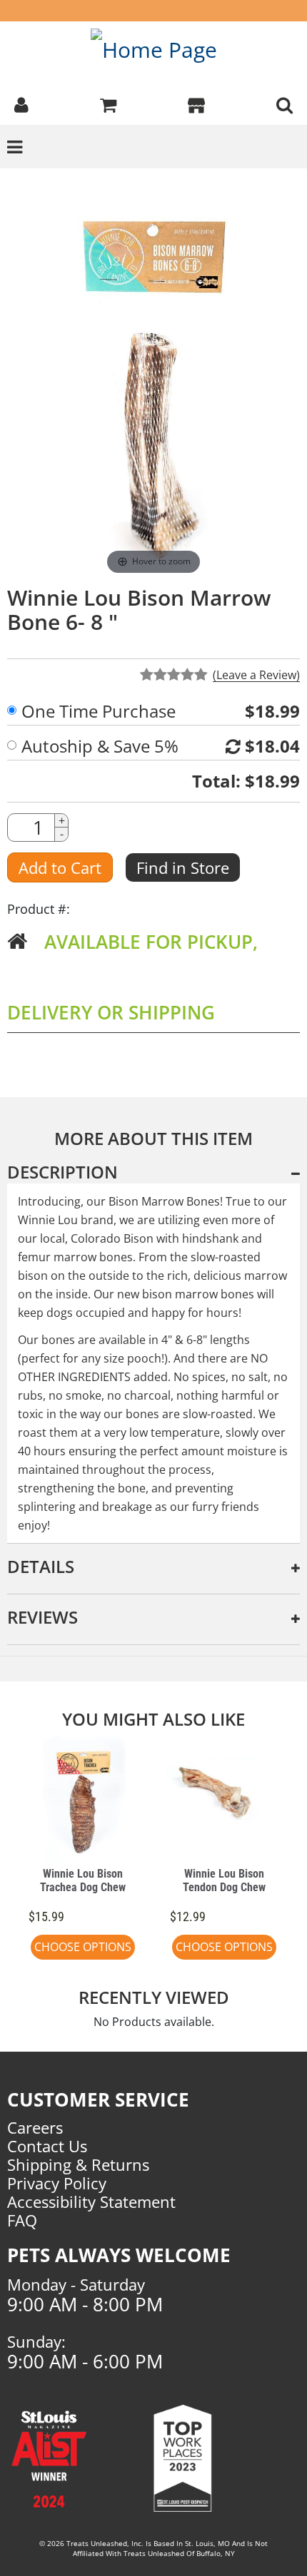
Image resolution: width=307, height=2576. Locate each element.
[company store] (196, 103)
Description (62, 1172)
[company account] (21, 103)
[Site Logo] (154, 49)
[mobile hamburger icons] (285, 103)
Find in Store (183, 867)
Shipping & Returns (78, 2164)
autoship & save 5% (100, 746)
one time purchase (99, 711)
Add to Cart (60, 867)
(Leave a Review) (256, 675)
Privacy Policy (57, 2183)
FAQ (22, 2220)
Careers (35, 2127)
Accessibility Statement (91, 2201)
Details (41, 1566)
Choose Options (83, 1947)
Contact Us (47, 2146)
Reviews (42, 1617)
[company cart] (108, 103)
